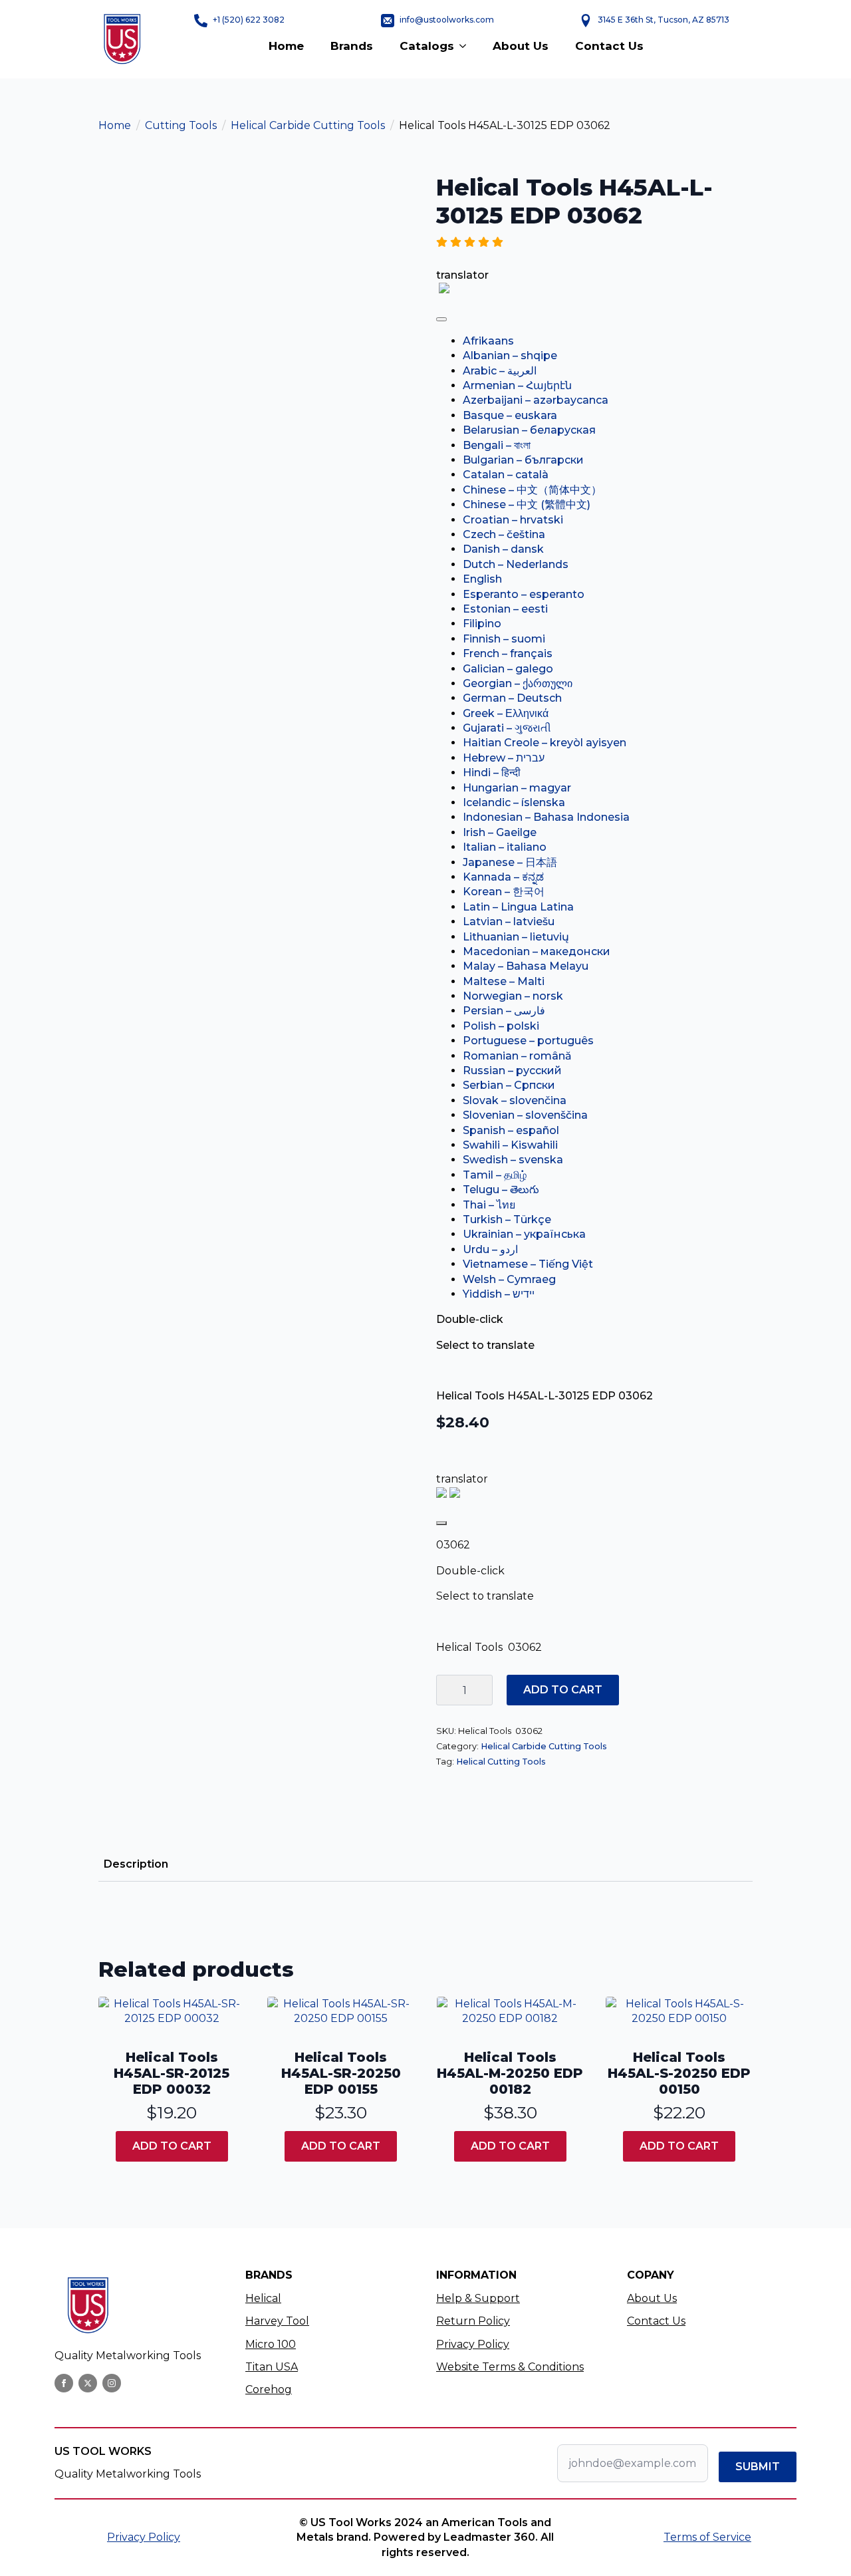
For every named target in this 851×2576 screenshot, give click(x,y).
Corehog (269, 2389)
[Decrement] (447, 1690)
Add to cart (563, 1690)
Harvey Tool (277, 2321)
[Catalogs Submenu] (467, 46)
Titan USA (272, 2367)
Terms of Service (707, 2537)
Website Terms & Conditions (510, 2367)
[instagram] (112, 2383)
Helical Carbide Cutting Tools (308, 125)
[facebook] (64, 2383)
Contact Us (609, 46)
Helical (263, 2298)
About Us (521, 46)
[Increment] (482, 1690)
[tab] (136, 1864)
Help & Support (478, 2298)
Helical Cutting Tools (501, 1762)
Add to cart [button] (172, 2146)
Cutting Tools (181, 125)
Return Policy (473, 2321)
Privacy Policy (473, 2344)
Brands (352, 46)
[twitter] (88, 2383)
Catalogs (427, 46)
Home (286, 46)
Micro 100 (271, 2344)
